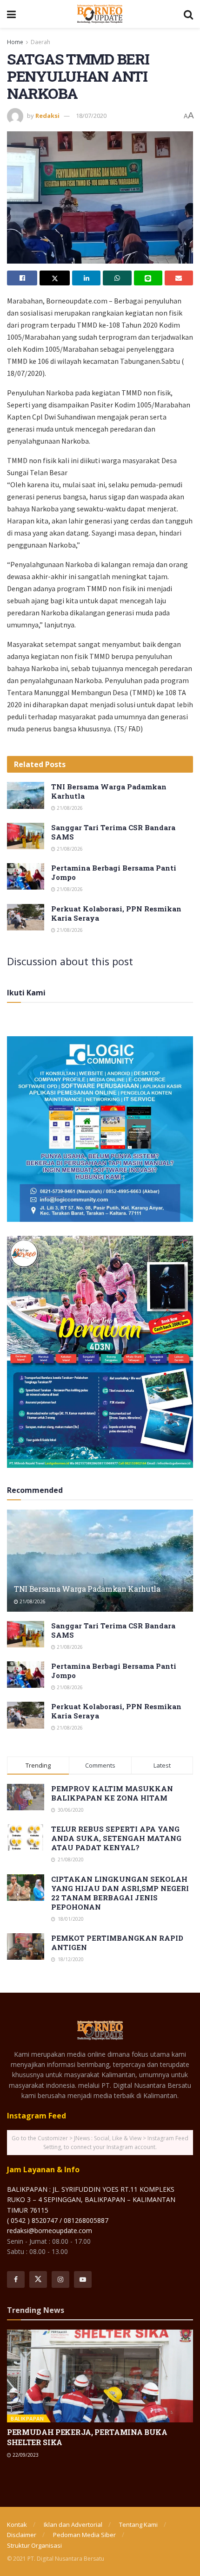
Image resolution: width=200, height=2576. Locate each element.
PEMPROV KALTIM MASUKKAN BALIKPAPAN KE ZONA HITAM (112, 1793)
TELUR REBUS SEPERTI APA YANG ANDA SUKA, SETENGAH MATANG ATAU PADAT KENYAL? (116, 1838)
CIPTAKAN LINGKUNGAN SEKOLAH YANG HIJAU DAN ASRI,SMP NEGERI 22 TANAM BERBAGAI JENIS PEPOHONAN (120, 1893)
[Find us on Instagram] (60, 2279)
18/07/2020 (91, 116)
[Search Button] (188, 14)
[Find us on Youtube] (83, 2279)
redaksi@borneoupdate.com (50, 2231)
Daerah (40, 42)
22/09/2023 (25, 2455)
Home (15, 42)
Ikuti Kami (26, 993)
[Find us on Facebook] (16, 2279)
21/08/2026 (69, 808)
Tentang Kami (138, 2524)
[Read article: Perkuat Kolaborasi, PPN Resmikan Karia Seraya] (26, 917)
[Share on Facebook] (22, 278)
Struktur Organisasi (34, 2545)
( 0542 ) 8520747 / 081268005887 (58, 2220)
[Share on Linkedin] (86, 278)
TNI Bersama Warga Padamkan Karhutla (87, 1589)
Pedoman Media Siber (84, 2535)
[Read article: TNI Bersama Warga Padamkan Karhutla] (26, 795)
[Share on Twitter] (55, 278)
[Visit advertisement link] (100, 1129)
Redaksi (47, 116)
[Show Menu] (11, 14)
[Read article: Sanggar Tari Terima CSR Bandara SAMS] (26, 836)
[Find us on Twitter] (38, 2279)
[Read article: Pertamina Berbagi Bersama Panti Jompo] (26, 876)
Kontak (17, 2524)
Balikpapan (27, 2418)
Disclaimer (22, 2535)
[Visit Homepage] (100, 14)
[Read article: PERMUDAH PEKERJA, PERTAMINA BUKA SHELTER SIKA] (100, 2376)
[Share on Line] (148, 278)
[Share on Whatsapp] (117, 278)
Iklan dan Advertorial (73, 2524)
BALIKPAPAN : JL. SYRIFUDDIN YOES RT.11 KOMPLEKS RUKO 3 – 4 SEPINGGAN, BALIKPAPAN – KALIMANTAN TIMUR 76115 (91, 2200)
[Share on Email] (179, 278)
